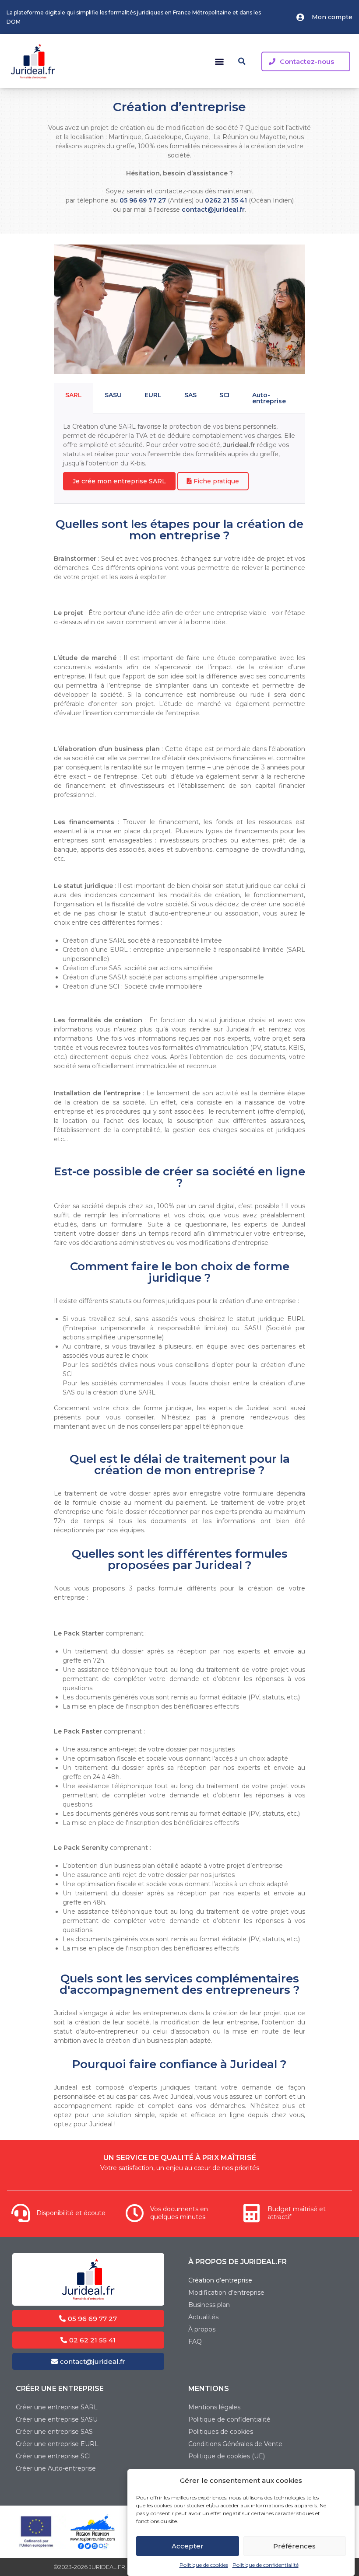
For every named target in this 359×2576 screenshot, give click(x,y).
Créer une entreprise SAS (54, 2432)
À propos (202, 2329)
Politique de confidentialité (266, 2565)
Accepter (188, 2546)
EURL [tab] (153, 395)
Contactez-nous (307, 61)
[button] (219, 61)
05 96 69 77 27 (143, 200)
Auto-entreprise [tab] (269, 398)
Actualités (203, 2317)
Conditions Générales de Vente (235, 2444)
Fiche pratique (215, 481)
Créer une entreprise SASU (57, 2419)
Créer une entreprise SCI (53, 2456)
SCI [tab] (224, 395)
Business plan (209, 2305)
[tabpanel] (179, 459)
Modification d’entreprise (226, 2293)
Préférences (294, 2546)
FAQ (195, 2342)
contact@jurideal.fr (213, 210)
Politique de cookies (204, 2565)
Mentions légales (214, 2407)
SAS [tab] (190, 395)
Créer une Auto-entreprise (56, 2468)
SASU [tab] (113, 395)
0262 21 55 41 (226, 200)
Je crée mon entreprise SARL (119, 481)
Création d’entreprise (220, 2280)
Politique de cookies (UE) (227, 2456)
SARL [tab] (74, 395)
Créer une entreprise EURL (57, 2444)
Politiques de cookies (221, 2432)
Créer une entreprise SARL (57, 2407)
